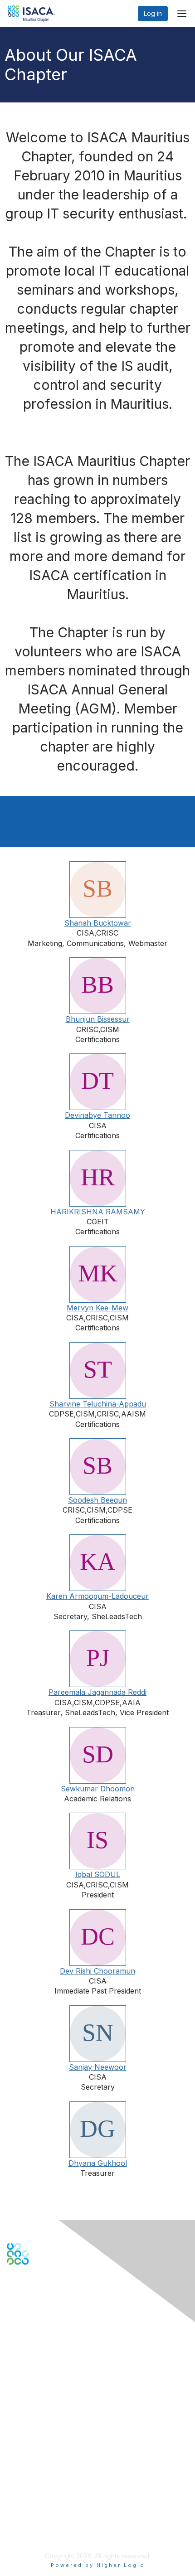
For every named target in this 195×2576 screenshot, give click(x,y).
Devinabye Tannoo (97, 1115)
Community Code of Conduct (50, 2493)
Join (13, 2414)
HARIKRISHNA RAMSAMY (98, 1212)
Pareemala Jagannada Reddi (97, 1692)
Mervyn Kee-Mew (97, 1308)
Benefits (19, 2423)
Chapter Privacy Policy (41, 2533)
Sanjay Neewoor (98, 2067)
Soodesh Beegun (97, 1500)
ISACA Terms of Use (37, 2511)
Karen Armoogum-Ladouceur (97, 1596)
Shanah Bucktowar (98, 923)
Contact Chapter (31, 2348)
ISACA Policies (28, 2502)
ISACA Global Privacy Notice (49, 2520)
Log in (153, 13)
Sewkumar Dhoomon (98, 1789)
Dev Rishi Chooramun (97, 1971)
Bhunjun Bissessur (98, 1019)
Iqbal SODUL (98, 1874)
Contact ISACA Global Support (53, 2362)
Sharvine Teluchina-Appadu (98, 1404)
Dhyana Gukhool (98, 2163)
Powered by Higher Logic (98, 2565)
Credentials (24, 2432)
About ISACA (26, 2484)
